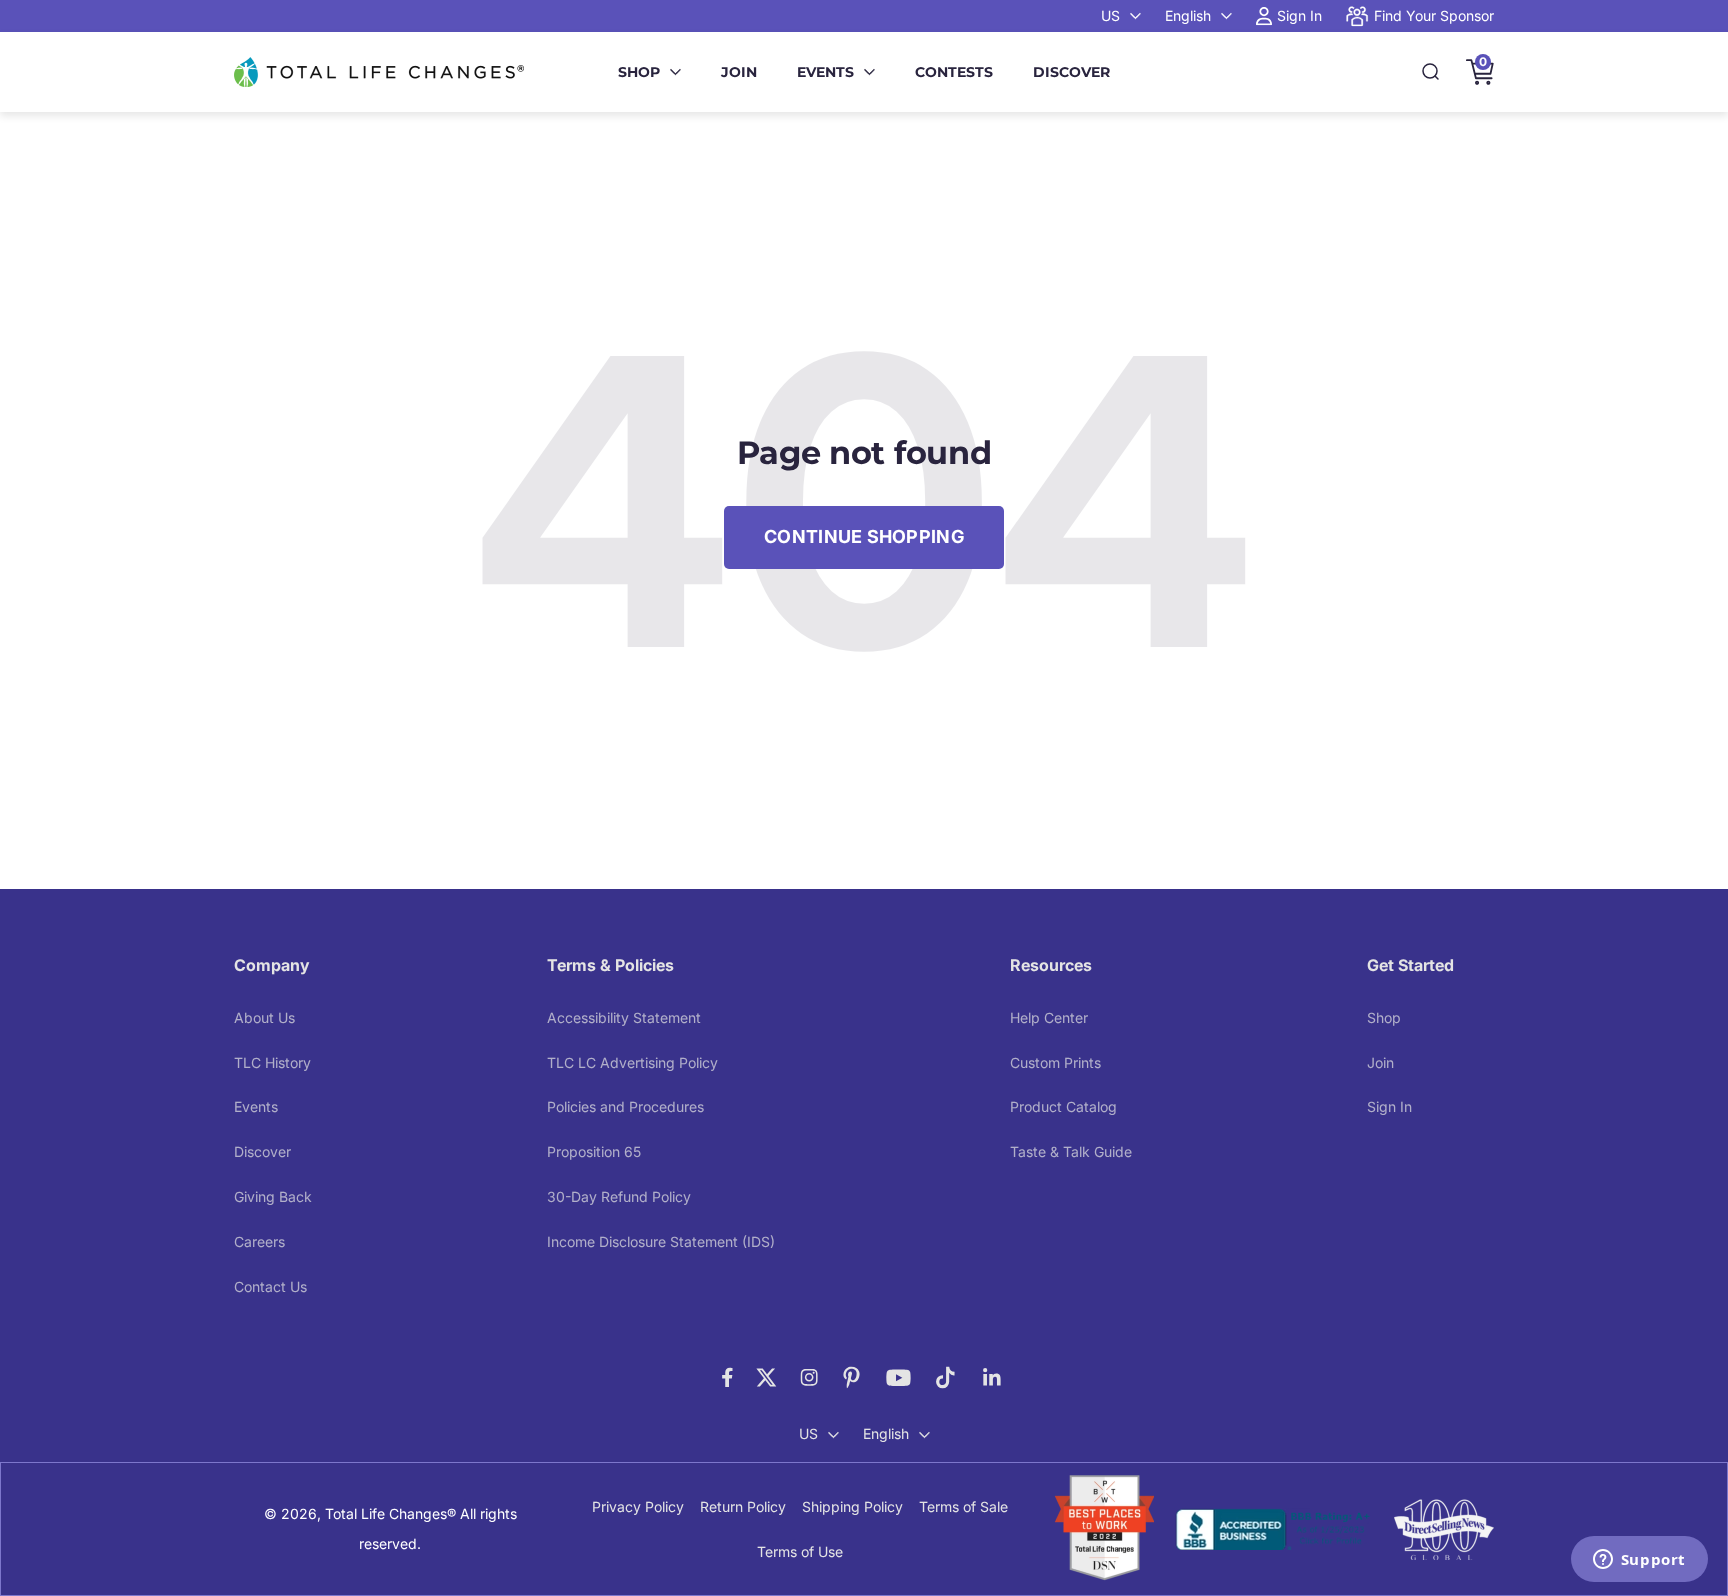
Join (739, 72)
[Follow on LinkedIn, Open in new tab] (992, 1377)
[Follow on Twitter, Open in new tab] (766, 1377)
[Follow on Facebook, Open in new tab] (727, 1377)
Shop (639, 72)
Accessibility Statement (624, 1017)
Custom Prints (1055, 1062)
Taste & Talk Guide (1071, 1151)
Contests (954, 72)
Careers (259, 1241)
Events (825, 72)
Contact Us (270, 1286)
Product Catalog (1063, 1106)
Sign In (1389, 1106)
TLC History (272, 1062)
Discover (1071, 72)
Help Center (1049, 1017)
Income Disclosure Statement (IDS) (661, 1241)
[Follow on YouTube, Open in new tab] (898, 1377)
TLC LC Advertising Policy (632, 1062)
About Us (264, 1017)
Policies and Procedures (625, 1106)
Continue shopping (864, 536)
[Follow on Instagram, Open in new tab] (809, 1377)
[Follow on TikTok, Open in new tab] (945, 1377)
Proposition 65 (594, 1151)
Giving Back (273, 1196)
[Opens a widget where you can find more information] (1639, 1561)
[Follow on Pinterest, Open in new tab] (851, 1377)
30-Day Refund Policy (619, 1196)
